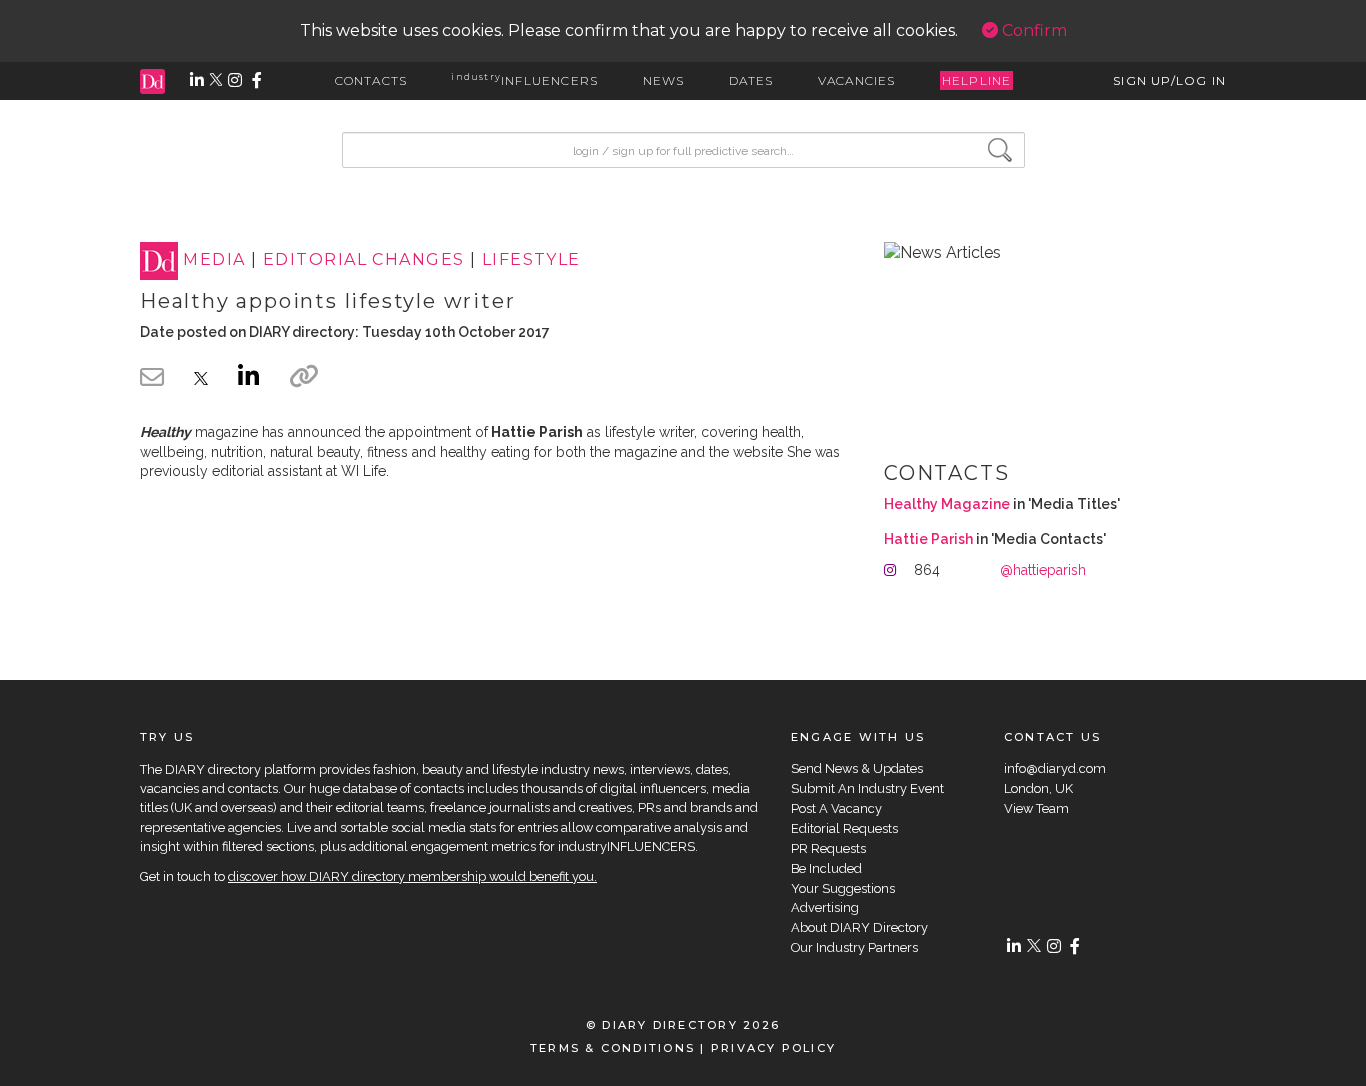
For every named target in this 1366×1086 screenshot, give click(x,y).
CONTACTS (371, 80)
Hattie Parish (928, 539)
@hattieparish (1043, 570)
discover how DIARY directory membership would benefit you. (412, 876)
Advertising (825, 907)
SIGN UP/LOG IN (1169, 80)
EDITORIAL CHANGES (363, 260)
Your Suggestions (843, 888)
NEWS (664, 80)
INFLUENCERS (524, 80)
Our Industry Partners (854, 947)
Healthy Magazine (947, 504)
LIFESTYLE (531, 260)
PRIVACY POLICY (773, 1048)
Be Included (826, 868)
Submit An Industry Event (867, 788)
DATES (751, 80)
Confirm (1032, 30)
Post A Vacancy (836, 808)
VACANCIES (857, 80)
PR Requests (828, 848)
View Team (1036, 808)
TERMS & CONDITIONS (612, 1048)
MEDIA (214, 260)
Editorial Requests (844, 828)
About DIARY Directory (859, 927)
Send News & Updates (857, 768)
